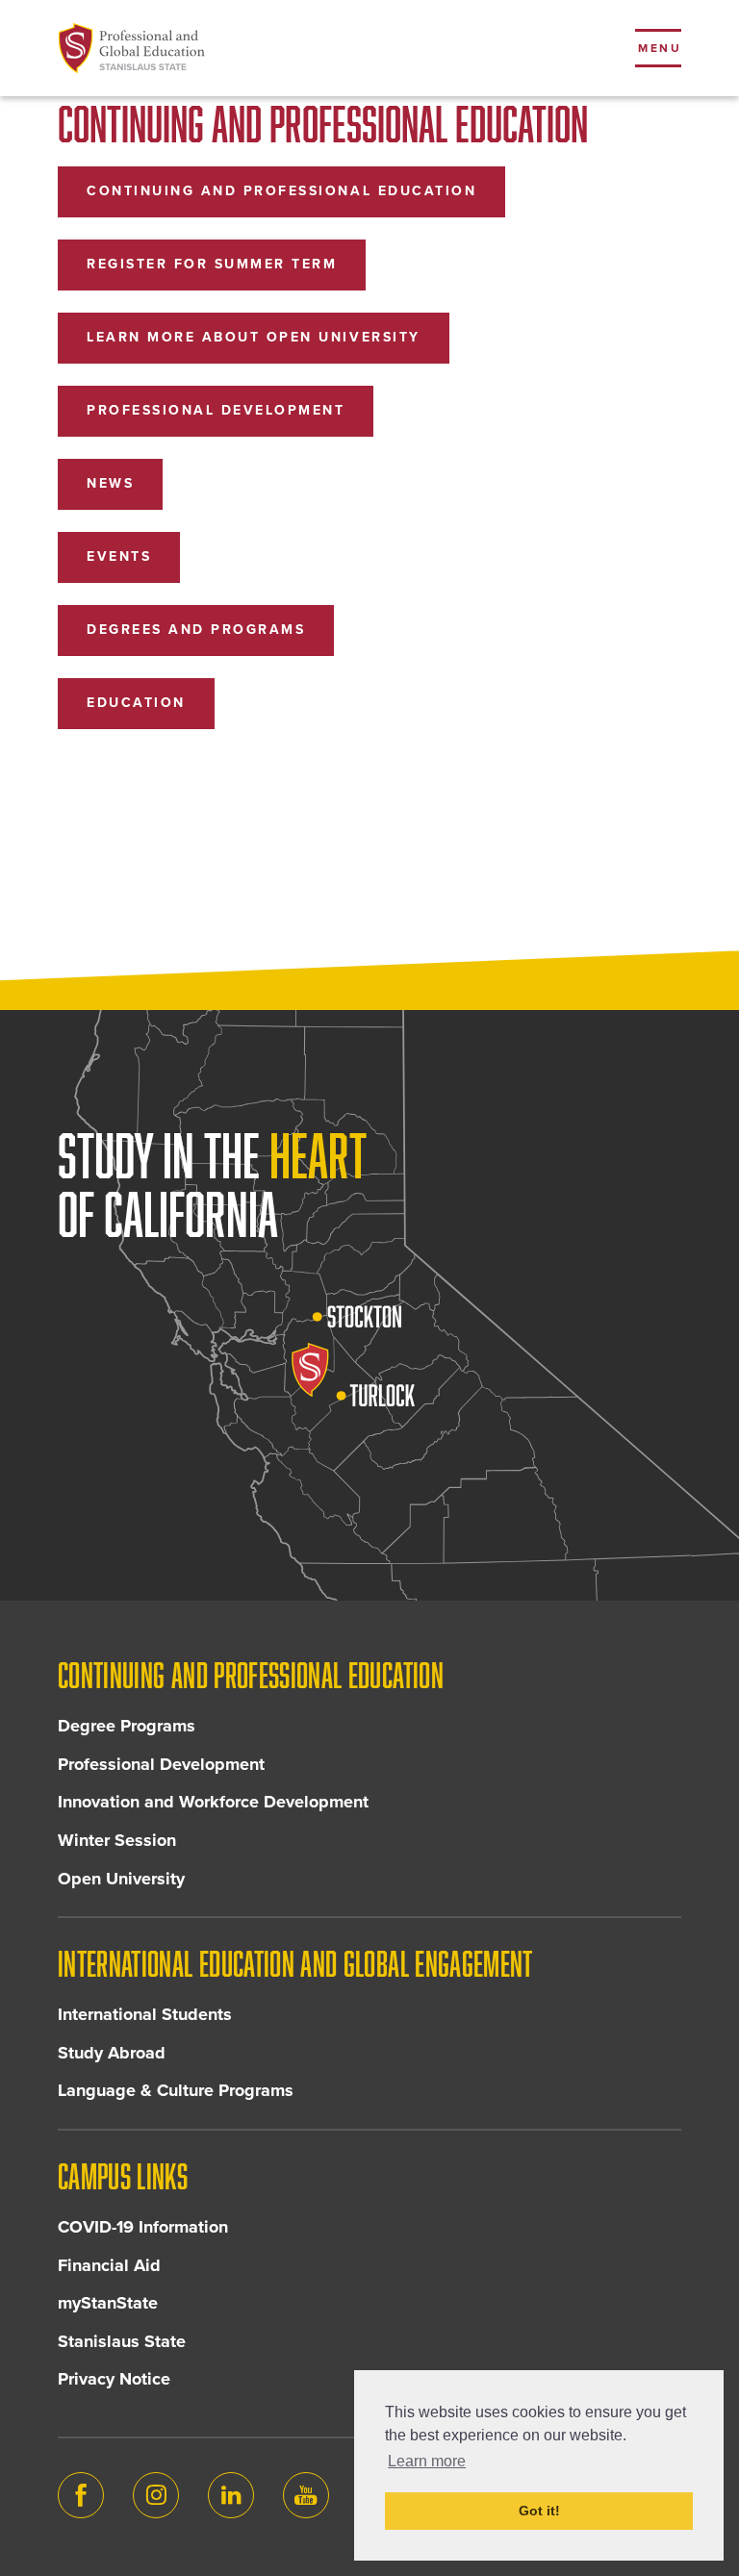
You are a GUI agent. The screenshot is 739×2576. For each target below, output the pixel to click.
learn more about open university (254, 337)
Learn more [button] (427, 2461)
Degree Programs (127, 1726)
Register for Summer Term (212, 264)
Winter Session (117, 1840)
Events (119, 556)
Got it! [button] (539, 2511)
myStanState (108, 2303)
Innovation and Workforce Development (213, 1802)
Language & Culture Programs (176, 2090)
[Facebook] (81, 2495)
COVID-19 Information (143, 2227)
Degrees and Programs (196, 630)
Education (136, 703)
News (110, 483)
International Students (145, 2014)
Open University (121, 1879)
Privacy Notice (114, 2379)
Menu (660, 48)
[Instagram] (156, 2495)
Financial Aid (109, 2265)
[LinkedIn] (231, 2495)
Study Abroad (112, 2053)
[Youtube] (306, 2495)
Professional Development (216, 410)
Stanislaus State (122, 2341)
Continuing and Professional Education (281, 191)
